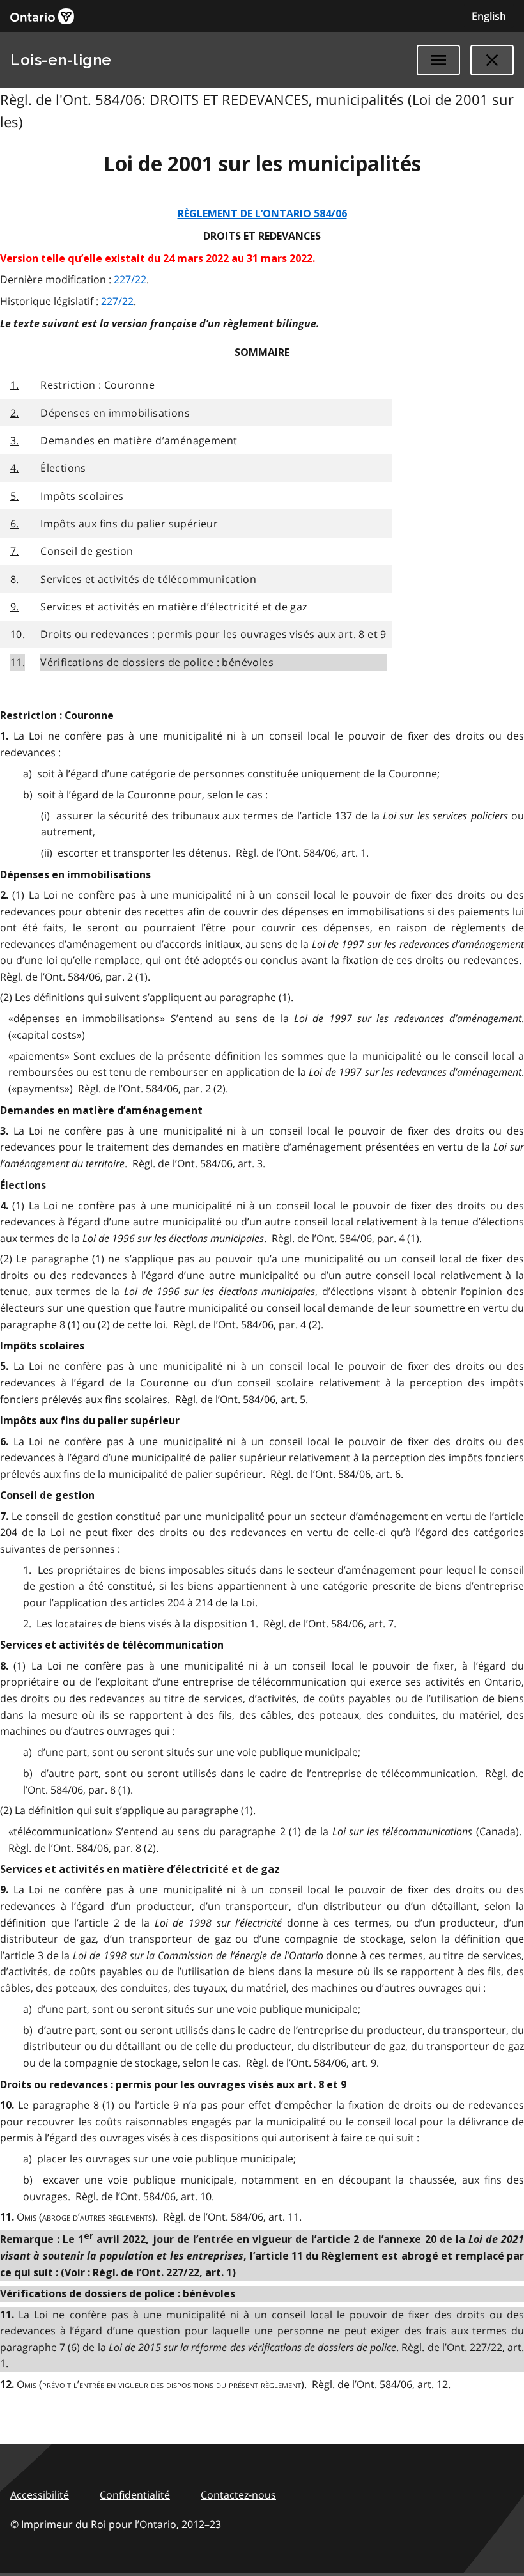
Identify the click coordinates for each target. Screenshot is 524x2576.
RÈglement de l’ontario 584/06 (262, 214)
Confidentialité (135, 2495)
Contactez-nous (238, 2495)
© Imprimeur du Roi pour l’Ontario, (116, 2524)
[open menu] (438, 60)
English (489, 16)
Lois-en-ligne (61, 60)
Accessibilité (40, 2495)
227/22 (130, 279)
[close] (492, 60)
